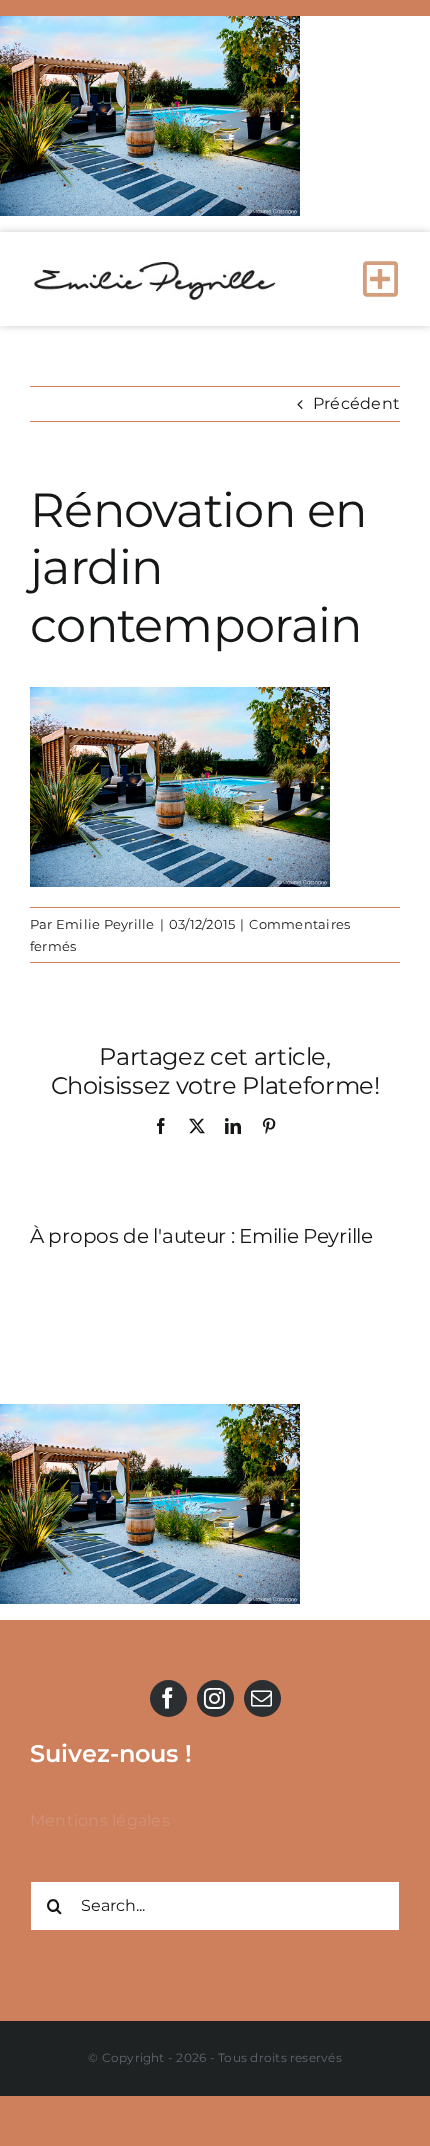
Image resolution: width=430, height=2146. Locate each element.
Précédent (356, 403)
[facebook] (168, 1698)
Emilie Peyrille (105, 924)
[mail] (262, 1698)
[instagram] (215, 1698)
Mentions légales (100, 1820)
